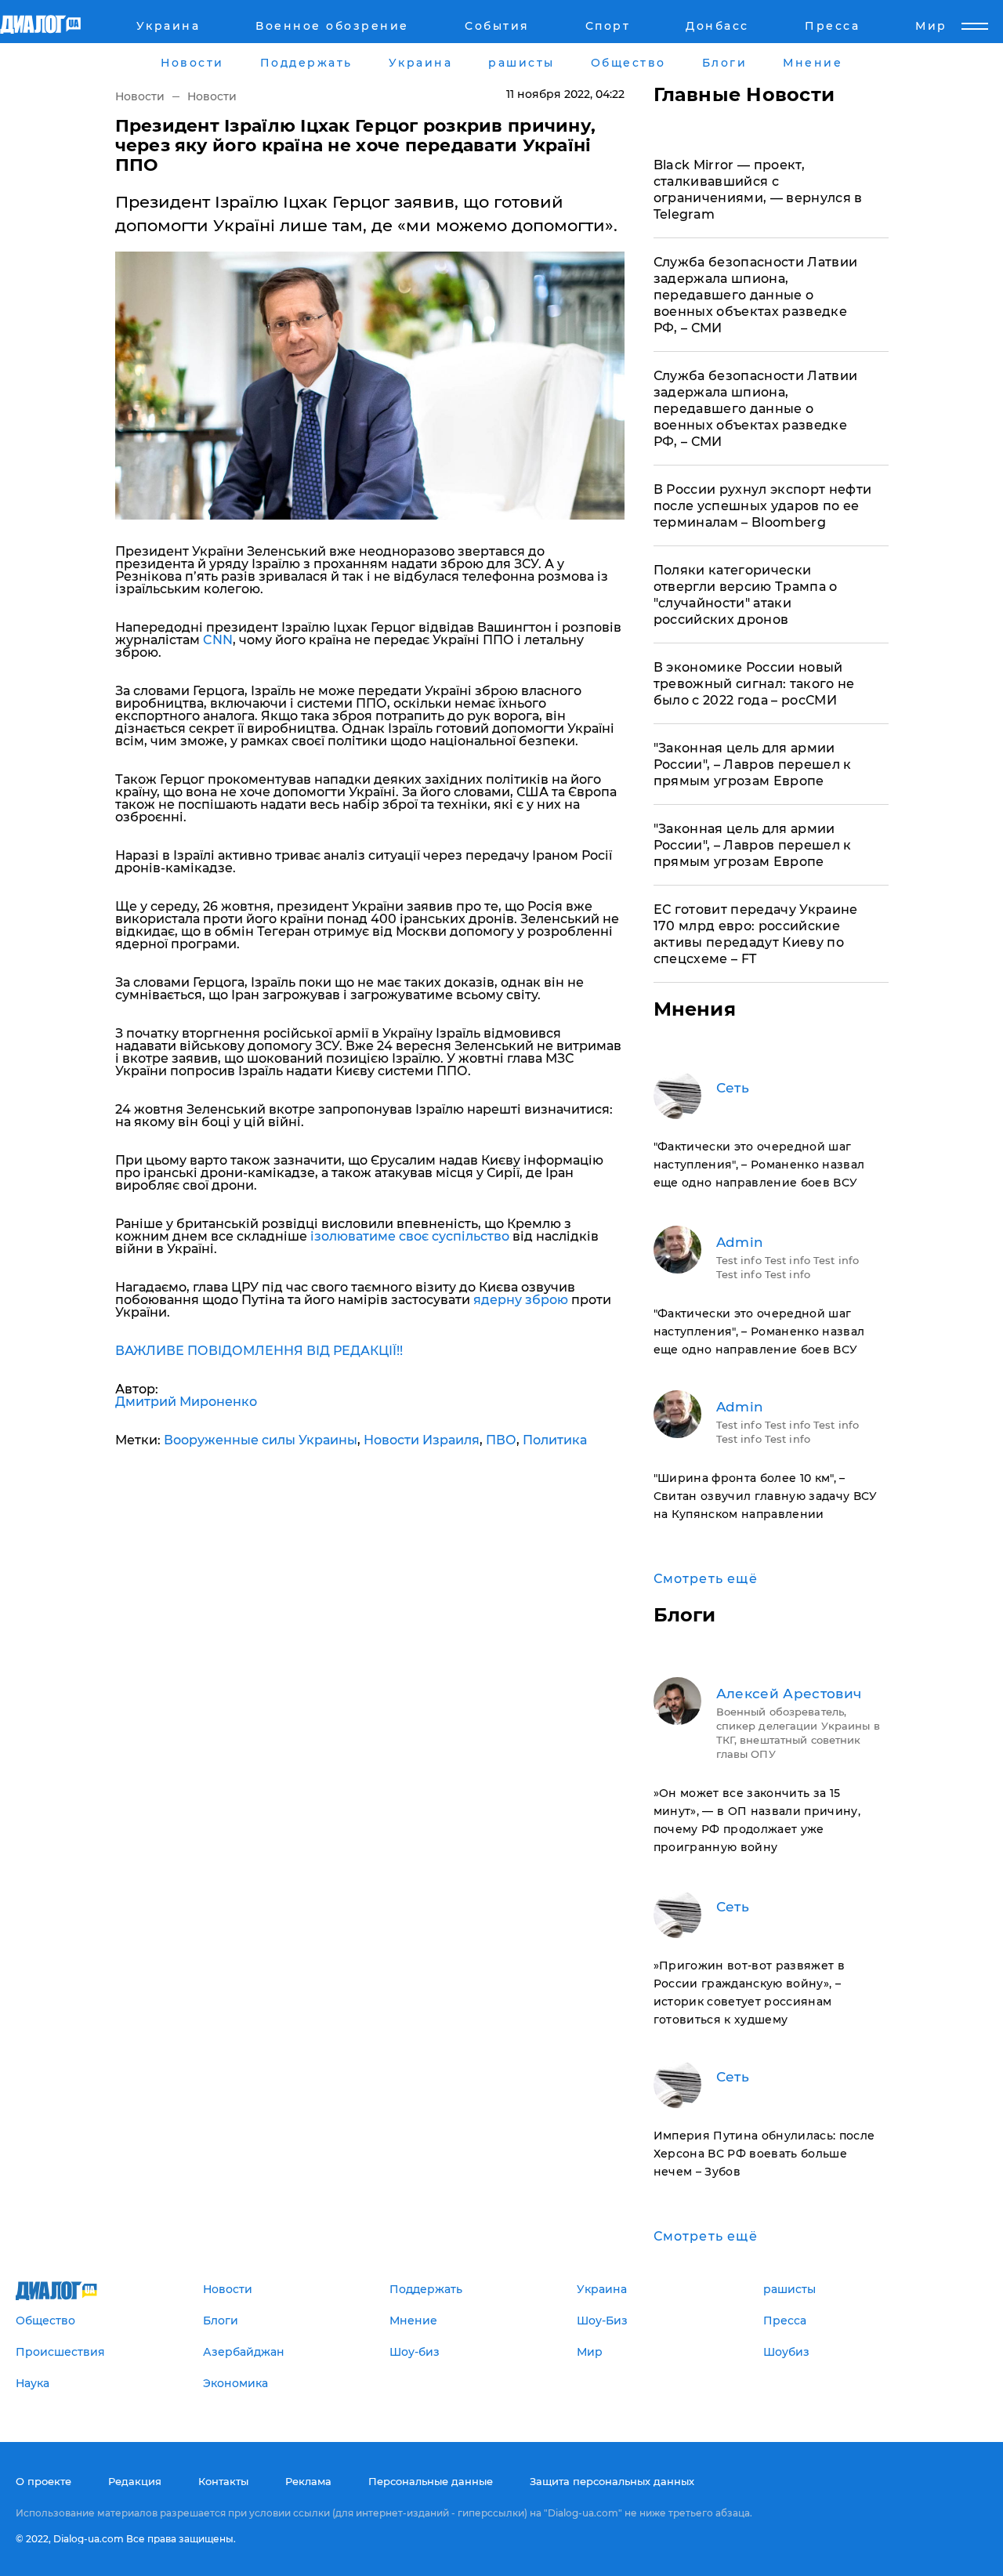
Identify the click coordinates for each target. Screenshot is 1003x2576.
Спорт (608, 26)
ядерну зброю (521, 1300)
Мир (931, 26)
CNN (218, 640)
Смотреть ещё (706, 1579)
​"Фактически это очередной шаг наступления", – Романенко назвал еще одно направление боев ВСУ (759, 1165)
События (497, 26)
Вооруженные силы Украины (261, 1440)
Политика (555, 1440)
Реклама (308, 2481)
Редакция (135, 2481)
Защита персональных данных (612, 2481)
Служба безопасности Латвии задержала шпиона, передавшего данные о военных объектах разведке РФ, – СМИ (756, 295)
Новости (140, 96)
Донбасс (717, 26)
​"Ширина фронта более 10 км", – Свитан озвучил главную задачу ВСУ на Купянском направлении (766, 1496)
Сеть (733, 1088)
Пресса (832, 26)
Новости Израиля (422, 1440)
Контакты (223, 2481)
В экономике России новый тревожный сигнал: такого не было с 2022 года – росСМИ (754, 684)
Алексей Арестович (789, 1694)
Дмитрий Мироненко (186, 1402)
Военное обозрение (332, 26)
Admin (740, 1242)
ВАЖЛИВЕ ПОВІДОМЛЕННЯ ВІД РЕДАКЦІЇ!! (259, 1351)
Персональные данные (431, 2481)
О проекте (43, 2481)
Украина (168, 26)
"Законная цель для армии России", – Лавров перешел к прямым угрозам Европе (753, 764)
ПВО (501, 1440)
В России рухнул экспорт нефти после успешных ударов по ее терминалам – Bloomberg (763, 506)
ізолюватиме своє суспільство (411, 1236)
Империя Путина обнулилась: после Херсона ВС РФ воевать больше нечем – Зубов (764, 2154)
